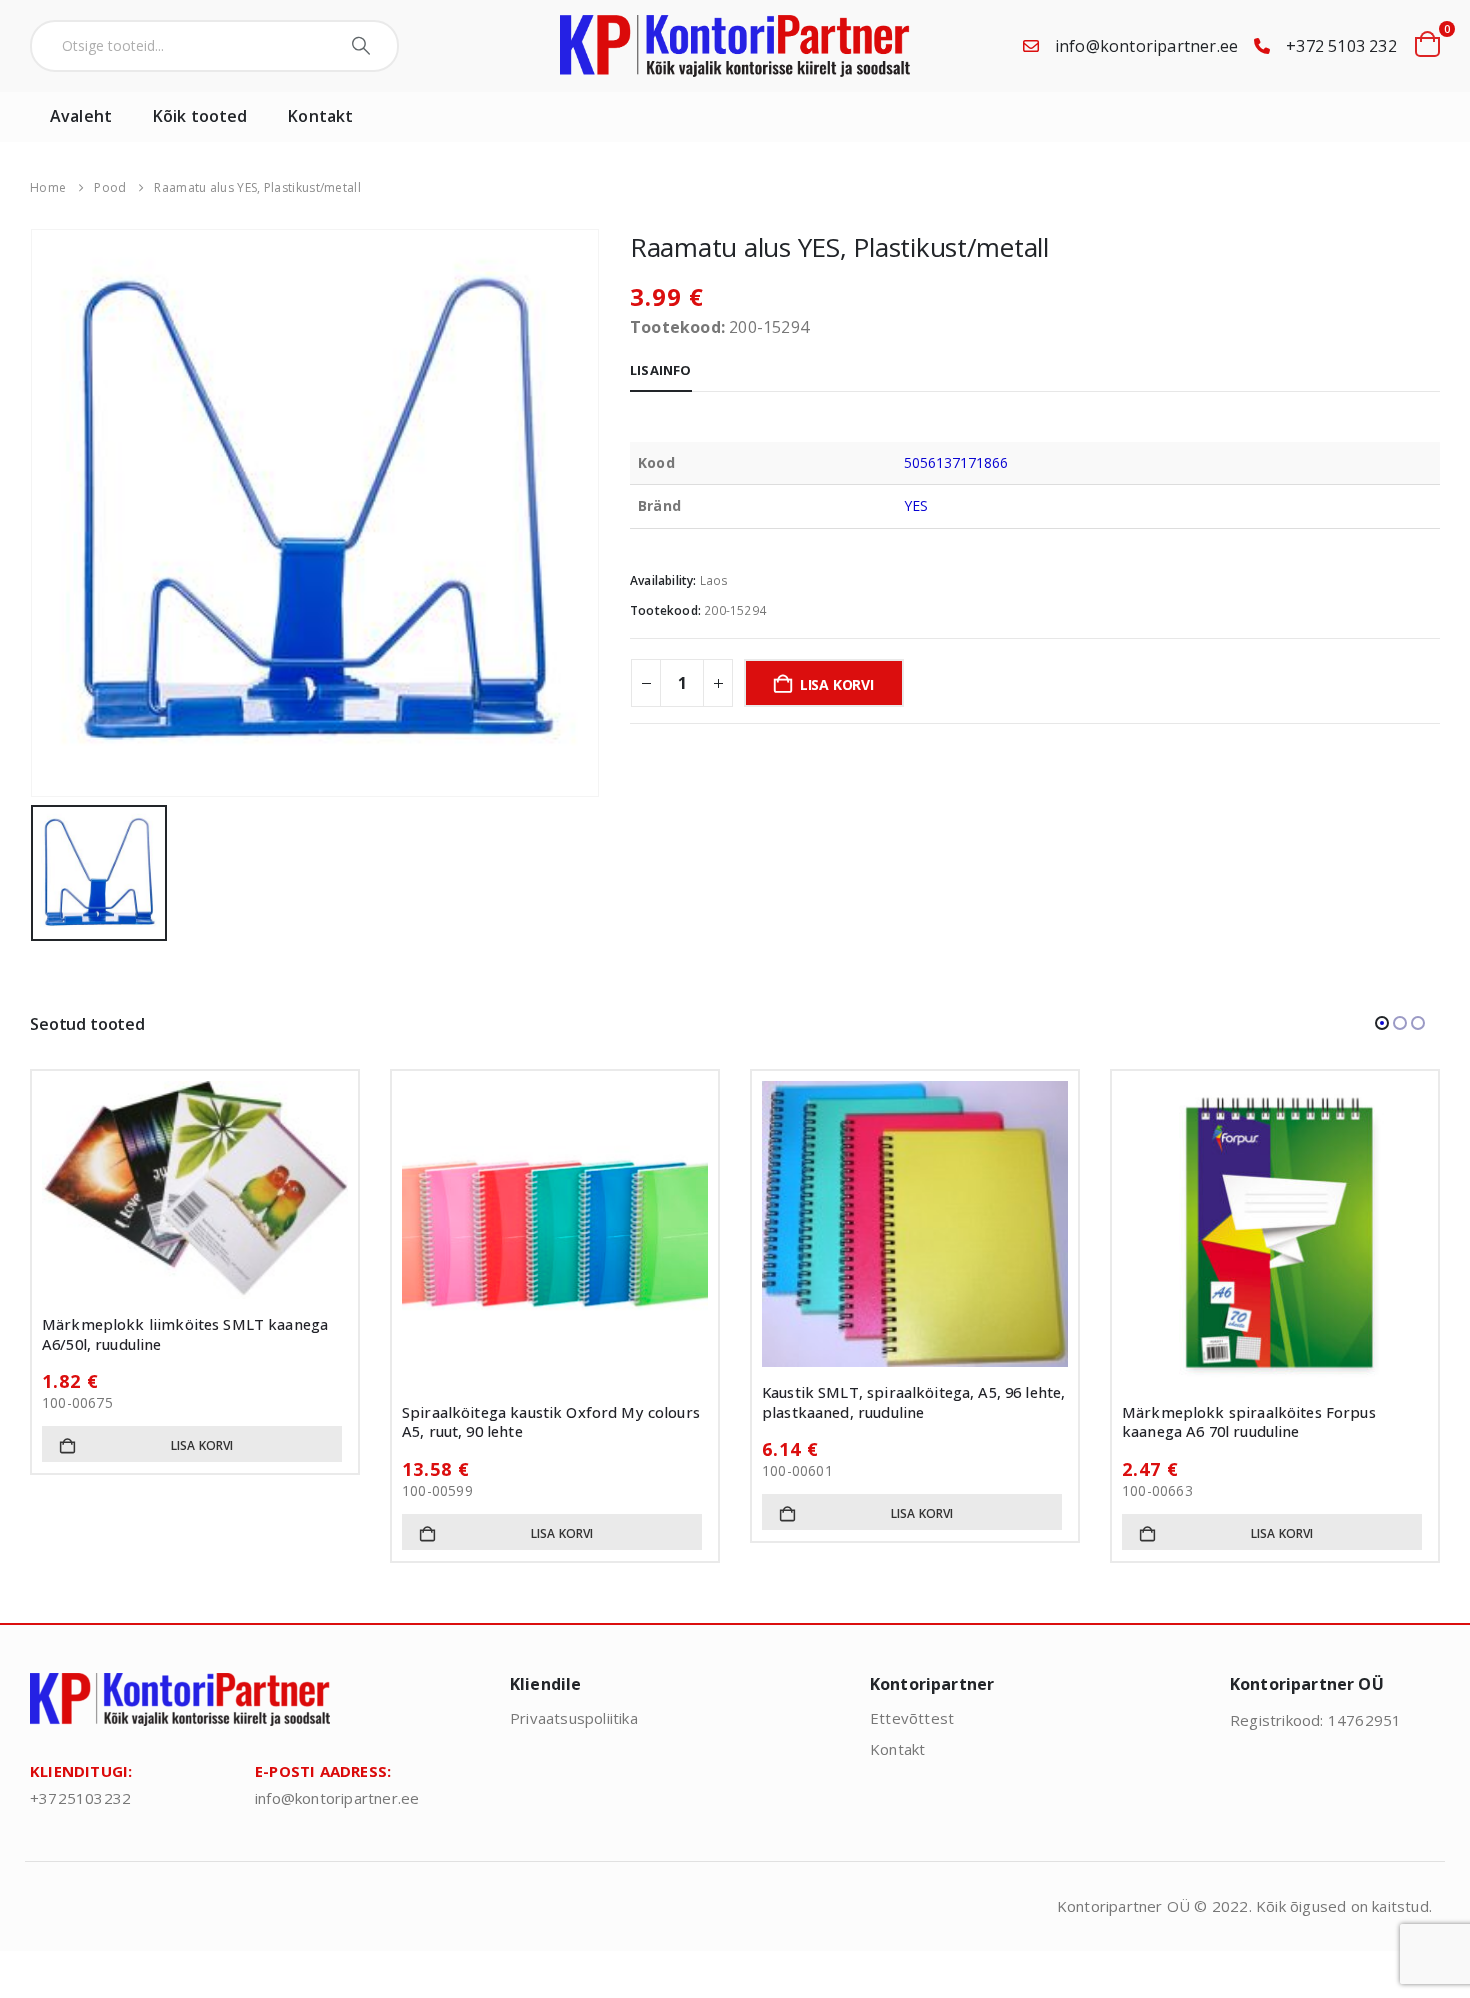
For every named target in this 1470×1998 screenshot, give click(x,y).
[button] (1382, 1023)
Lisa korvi (837, 684)
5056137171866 (956, 462)
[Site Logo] (735, 46)
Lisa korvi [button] (202, 1533)
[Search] (363, 46)
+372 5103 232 (1341, 46)
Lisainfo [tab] (661, 370)
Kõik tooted (200, 116)
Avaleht (81, 116)
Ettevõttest (912, 1718)
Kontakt (320, 116)
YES (916, 505)
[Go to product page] (195, 1234)
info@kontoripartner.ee (1146, 46)
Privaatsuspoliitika (574, 1718)
